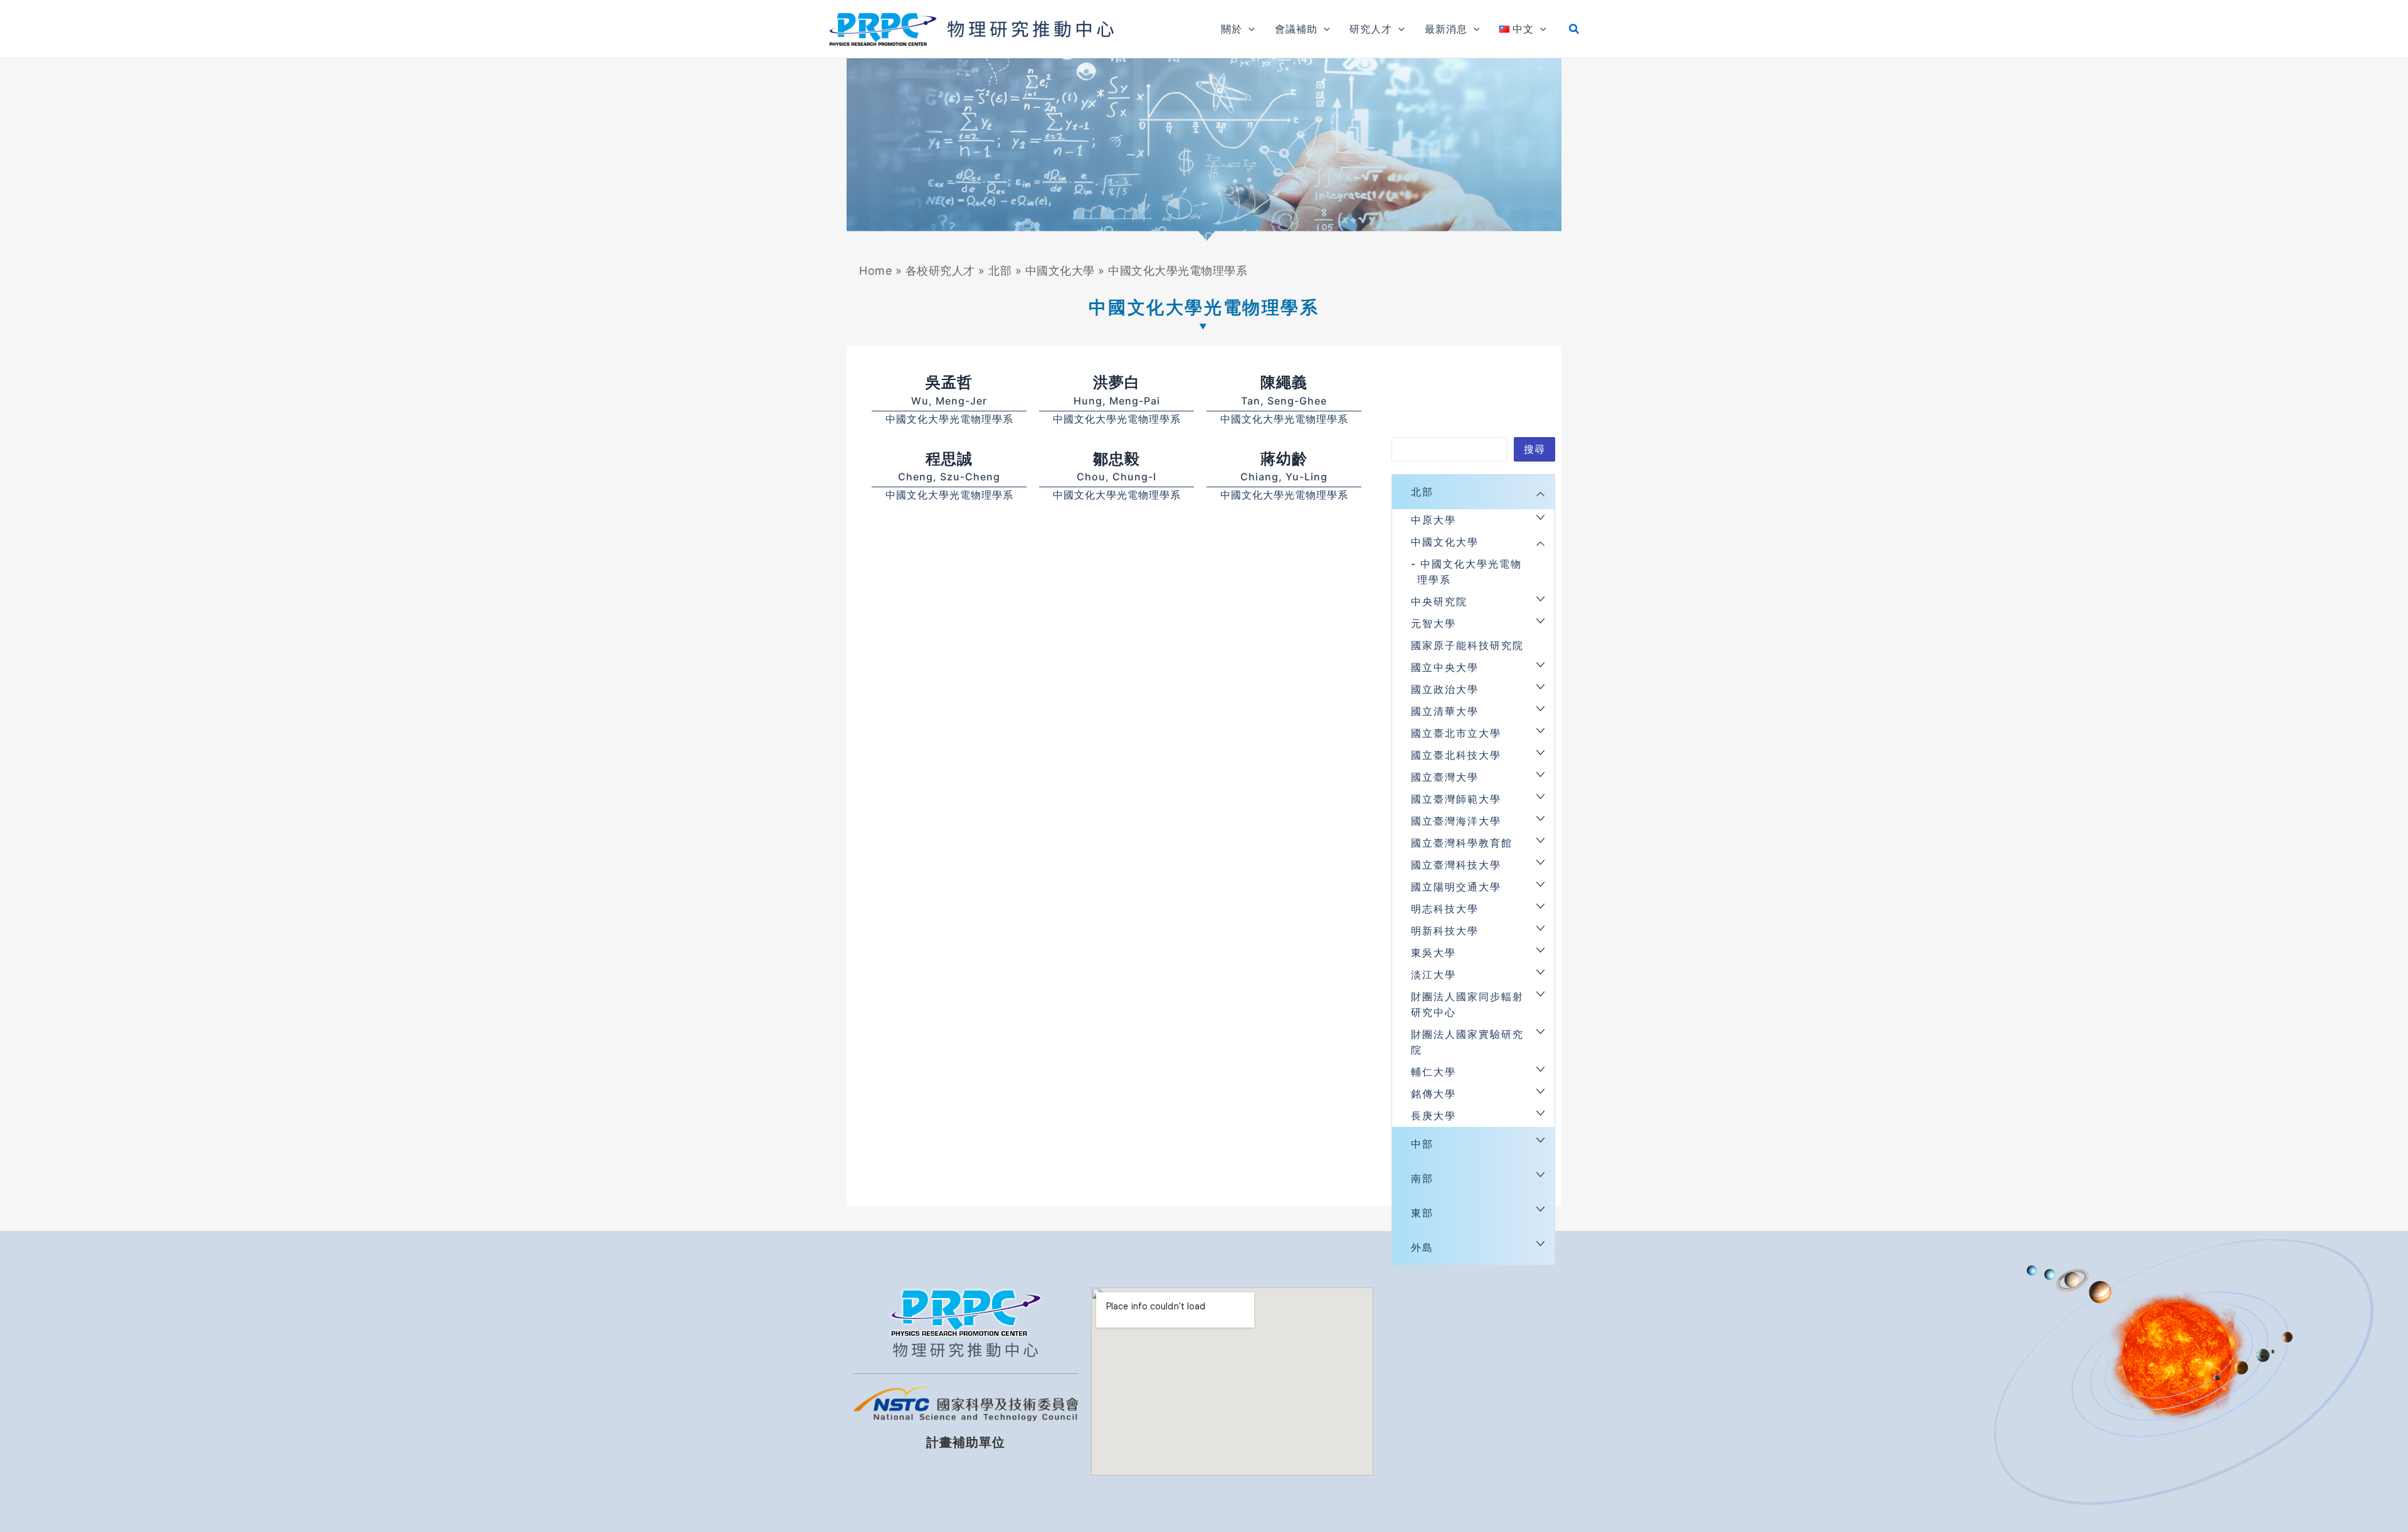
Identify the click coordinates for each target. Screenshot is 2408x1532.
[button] (1249, 29)
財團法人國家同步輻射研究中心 (1467, 1004)
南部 (1422, 1178)
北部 (1000, 271)
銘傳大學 (1434, 1094)
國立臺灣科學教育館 (1462, 843)
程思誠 (949, 459)
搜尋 (1534, 449)
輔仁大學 (1434, 1072)
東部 (1422, 1213)
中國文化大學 (1060, 271)
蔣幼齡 (1284, 459)
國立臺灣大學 (1445, 777)
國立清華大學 (1445, 711)
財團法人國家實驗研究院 (1467, 1042)
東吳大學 (1434, 953)
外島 (1422, 1247)
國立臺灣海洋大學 (1456, 821)
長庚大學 (1434, 1116)
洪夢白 (1117, 382)
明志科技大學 (1445, 909)
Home (875, 271)
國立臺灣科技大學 (1456, 865)
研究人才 (1371, 29)
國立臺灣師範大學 (1456, 799)
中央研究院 (1439, 601)
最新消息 (1446, 29)
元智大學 (1434, 623)
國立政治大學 (1445, 689)
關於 (1232, 29)
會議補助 (1296, 29)
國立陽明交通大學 (1456, 887)
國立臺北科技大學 (1456, 755)
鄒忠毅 (1117, 459)
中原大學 (1434, 520)
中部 (1422, 1144)
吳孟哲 (949, 382)
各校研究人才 (940, 271)
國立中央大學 (1445, 667)
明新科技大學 (1445, 931)
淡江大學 (1434, 975)
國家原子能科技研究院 (1467, 645)
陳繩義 (1284, 382)
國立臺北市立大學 (1456, 733)
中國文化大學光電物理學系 (949, 419)
